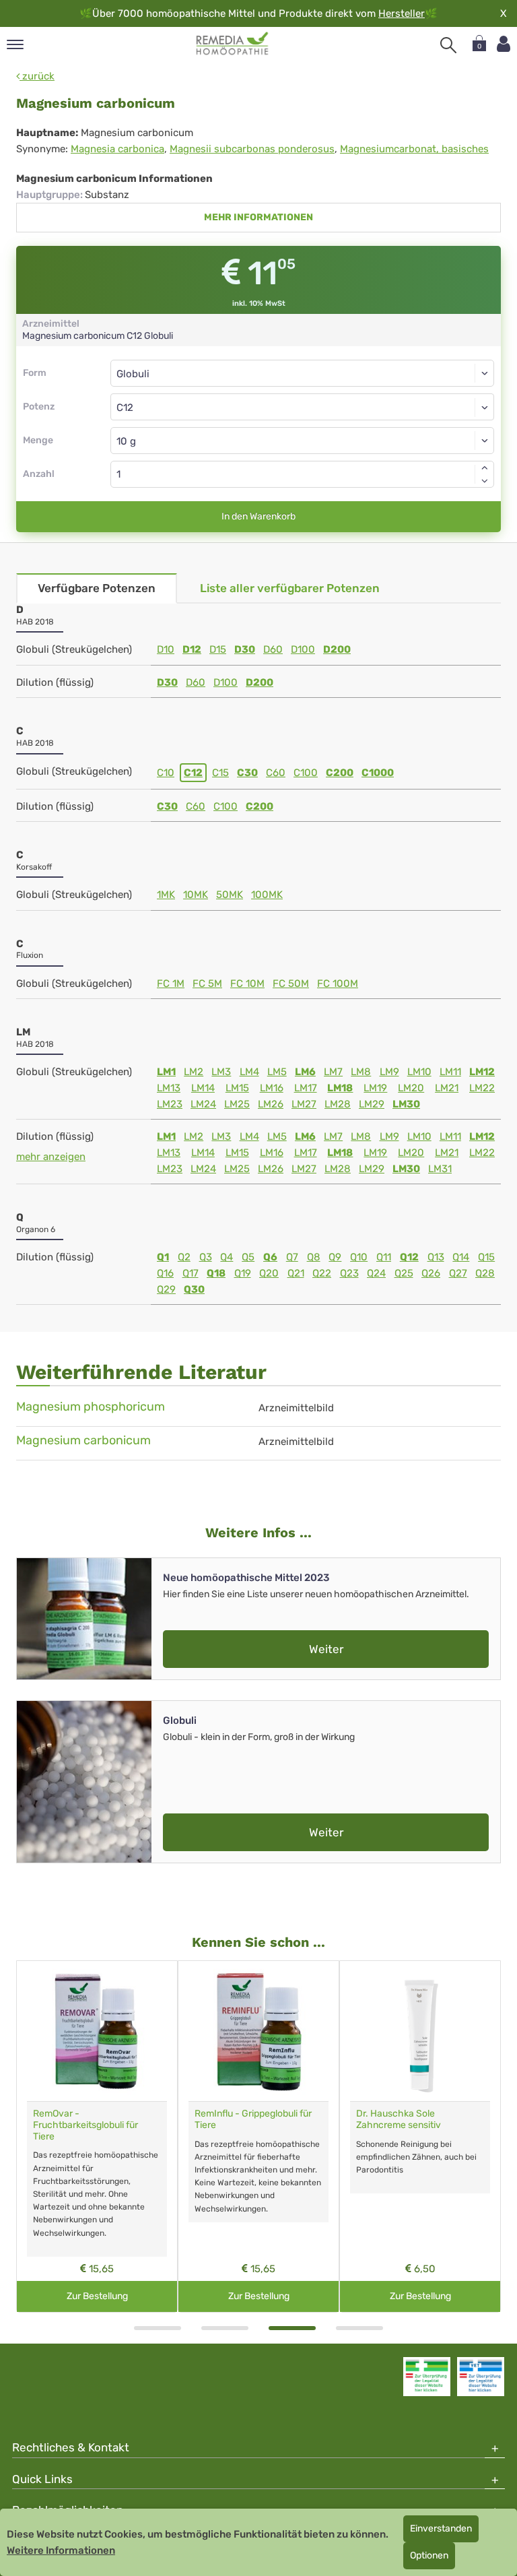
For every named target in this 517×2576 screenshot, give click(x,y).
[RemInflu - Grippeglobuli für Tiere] (258, 2031)
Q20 (269, 1273)
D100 (303, 649)
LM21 (447, 1088)
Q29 (166, 1289)
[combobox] (302, 407)
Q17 (191, 1273)
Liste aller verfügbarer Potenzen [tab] (290, 588)
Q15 (486, 1257)
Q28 (485, 1273)
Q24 (376, 1273)
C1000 (378, 773)
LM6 (305, 1072)
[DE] (233, 44)
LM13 (169, 1088)
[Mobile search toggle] (448, 45)
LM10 (419, 1072)
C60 (276, 773)
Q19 (243, 1273)
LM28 (338, 1104)
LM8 (361, 1072)
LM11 (450, 1072)
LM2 (194, 1072)
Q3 (206, 1257)
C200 (340, 773)
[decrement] (485, 481)
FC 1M (171, 984)
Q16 (165, 1273)
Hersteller (402, 13)
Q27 (458, 1273)
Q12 (409, 1257)
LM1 (166, 1072)
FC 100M (338, 984)
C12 (193, 773)
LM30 (406, 1104)
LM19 (375, 1088)
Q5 (248, 1257)
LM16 (272, 1088)
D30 (245, 649)
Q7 (292, 1257)
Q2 (184, 1257)
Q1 (163, 1257)
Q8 (314, 1257)
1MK (166, 895)
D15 (218, 649)
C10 (166, 773)
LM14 (203, 1088)
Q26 (431, 1273)
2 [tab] (225, 2328)
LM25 (237, 1104)
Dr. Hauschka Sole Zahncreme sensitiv (399, 2119)
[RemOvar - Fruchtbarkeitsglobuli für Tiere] (97, 2031)
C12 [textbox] (125, 408)
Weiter (326, 1649)
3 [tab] (292, 2328)
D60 (273, 649)
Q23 (349, 1273)
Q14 (461, 1257)
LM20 (411, 1088)
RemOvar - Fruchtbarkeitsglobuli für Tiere (85, 2125)
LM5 (277, 1072)
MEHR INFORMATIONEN (258, 217)
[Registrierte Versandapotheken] (427, 2377)
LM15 (237, 1088)
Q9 (335, 1257)
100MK (267, 895)
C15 (220, 773)
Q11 (384, 1257)
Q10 (359, 1257)
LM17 (306, 1088)
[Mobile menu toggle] (15, 45)
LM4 (249, 1072)
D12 (192, 649)
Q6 (270, 1257)
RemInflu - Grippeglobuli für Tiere (253, 2119)
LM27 (304, 1104)
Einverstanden (441, 2529)
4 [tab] (359, 2328)
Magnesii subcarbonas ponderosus (252, 149)
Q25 (404, 1273)
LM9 (389, 1072)
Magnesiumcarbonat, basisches (414, 149)
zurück (37, 76)
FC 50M (291, 984)
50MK (230, 895)
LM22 (482, 1088)
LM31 (440, 1169)
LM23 (170, 1104)
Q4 (227, 1257)
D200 (337, 649)
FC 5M (207, 984)
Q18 (216, 1273)
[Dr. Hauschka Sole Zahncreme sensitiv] (420, 2031)
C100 (306, 773)
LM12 (482, 1072)
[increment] (485, 468)
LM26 (271, 1104)
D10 (166, 649)
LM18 (340, 1088)
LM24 (203, 1104)
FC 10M (247, 984)
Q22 (322, 1273)
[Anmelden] (504, 44)
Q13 (436, 1257)
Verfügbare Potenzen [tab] (97, 588)
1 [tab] (158, 2328)
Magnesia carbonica (117, 149)
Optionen (429, 2555)
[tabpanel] (97, 2136)
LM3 (221, 1072)
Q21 (296, 1273)
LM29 (372, 1104)
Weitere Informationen (61, 2550)
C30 (247, 773)
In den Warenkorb (258, 516)
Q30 (194, 1289)
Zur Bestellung (97, 2296)
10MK (196, 895)
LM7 (333, 1072)
